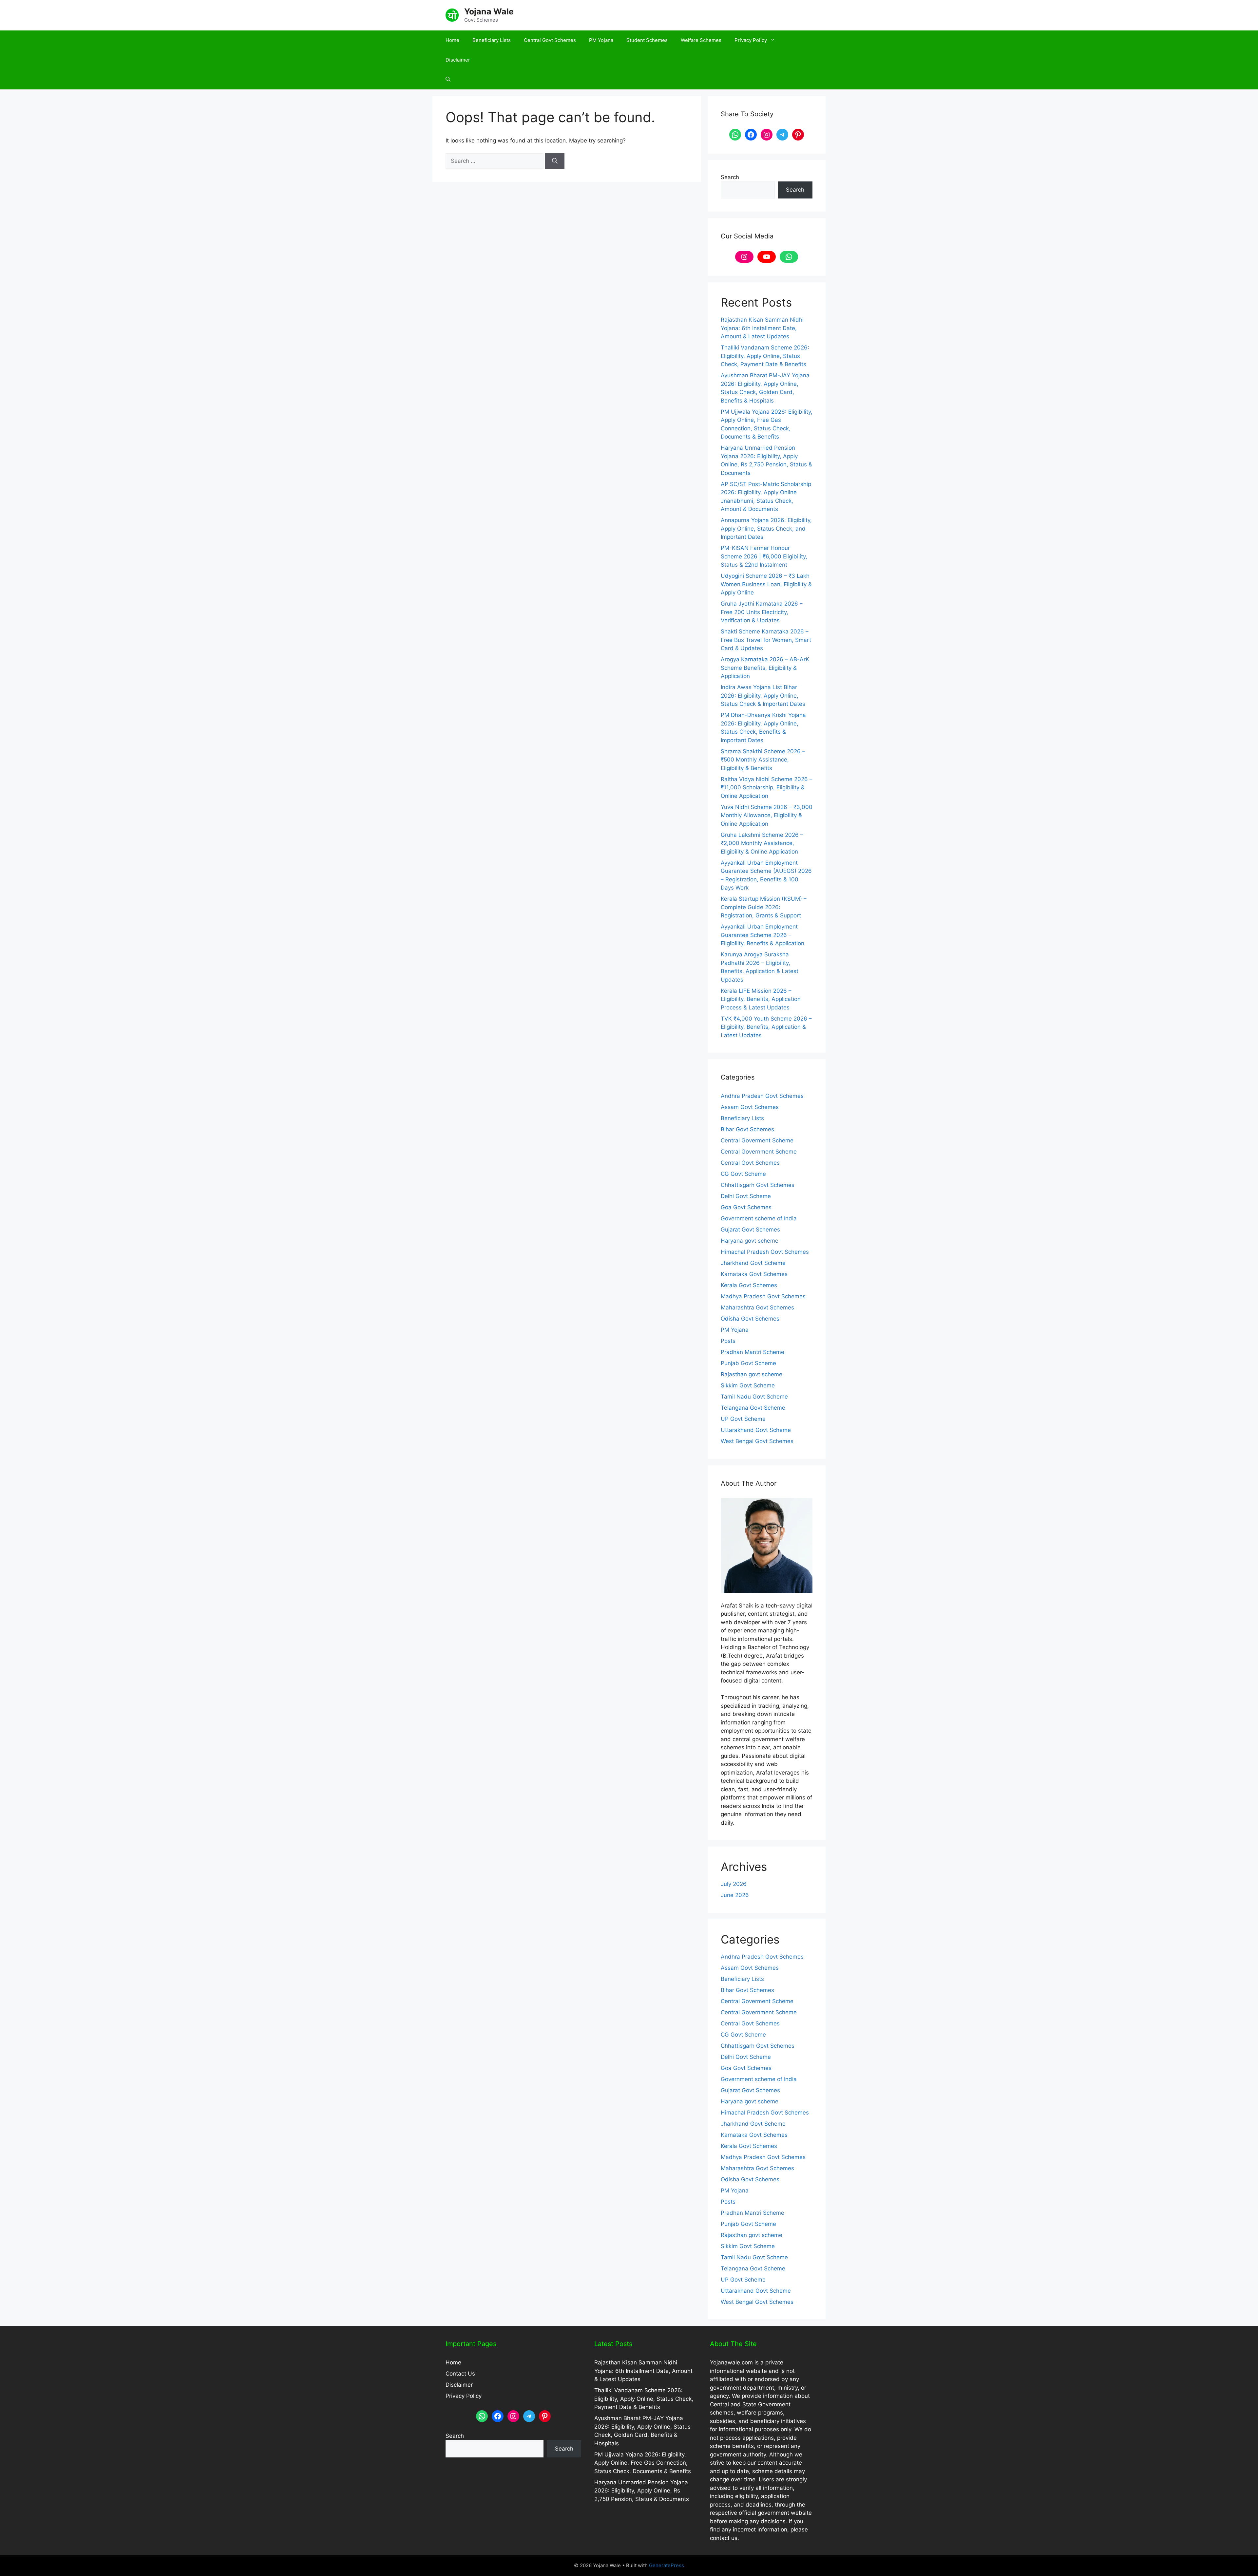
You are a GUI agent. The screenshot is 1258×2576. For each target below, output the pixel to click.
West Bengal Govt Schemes (757, 1441)
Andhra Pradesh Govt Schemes (762, 1096)
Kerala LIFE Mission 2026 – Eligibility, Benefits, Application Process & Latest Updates (761, 999)
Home (452, 40)
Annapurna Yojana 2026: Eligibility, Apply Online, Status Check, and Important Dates (766, 528)
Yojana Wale (489, 11)
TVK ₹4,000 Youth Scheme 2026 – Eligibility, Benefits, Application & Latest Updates (766, 1027)
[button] (448, 80)
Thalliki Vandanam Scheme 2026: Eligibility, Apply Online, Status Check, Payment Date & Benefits (765, 356)
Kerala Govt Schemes (749, 1285)
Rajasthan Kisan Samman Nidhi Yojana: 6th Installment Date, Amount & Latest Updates (762, 328)
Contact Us (460, 2374)
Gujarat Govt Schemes (750, 1230)
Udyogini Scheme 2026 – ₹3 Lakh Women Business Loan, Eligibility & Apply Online (766, 584)
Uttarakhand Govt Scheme (756, 1430)
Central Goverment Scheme (757, 1140)
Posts (728, 1341)
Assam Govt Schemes (750, 1107)
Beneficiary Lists (492, 40)
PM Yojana (601, 40)
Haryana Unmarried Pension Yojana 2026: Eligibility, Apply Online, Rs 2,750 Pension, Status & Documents (642, 2491)
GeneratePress (667, 2565)
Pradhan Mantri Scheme (753, 1352)
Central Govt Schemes (550, 40)
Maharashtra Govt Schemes (757, 1307)
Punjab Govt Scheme (748, 1363)
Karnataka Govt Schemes (754, 1274)
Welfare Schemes (701, 40)
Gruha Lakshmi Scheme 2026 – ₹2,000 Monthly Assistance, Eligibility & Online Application (762, 843)
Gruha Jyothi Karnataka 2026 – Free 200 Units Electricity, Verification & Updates (762, 612)
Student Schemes (647, 40)
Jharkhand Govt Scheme (753, 1263)
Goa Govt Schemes (746, 1207)
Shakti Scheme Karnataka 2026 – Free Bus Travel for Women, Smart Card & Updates (766, 640)
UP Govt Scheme (743, 1419)
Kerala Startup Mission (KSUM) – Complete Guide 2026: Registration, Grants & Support (764, 907)
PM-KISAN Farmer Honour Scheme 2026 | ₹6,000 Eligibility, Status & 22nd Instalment (764, 556)
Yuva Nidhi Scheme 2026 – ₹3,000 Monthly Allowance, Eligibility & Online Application (767, 815)
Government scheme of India (759, 1218)
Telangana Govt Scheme (753, 1408)
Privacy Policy (751, 40)
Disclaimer (458, 60)
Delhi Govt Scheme (746, 1196)
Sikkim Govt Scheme (748, 1385)
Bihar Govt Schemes (747, 1129)
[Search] (555, 161)
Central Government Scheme (759, 1152)
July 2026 (734, 1884)
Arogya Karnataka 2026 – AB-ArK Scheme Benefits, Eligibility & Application (765, 668)
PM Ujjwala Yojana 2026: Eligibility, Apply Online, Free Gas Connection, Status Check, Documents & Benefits (643, 2463)
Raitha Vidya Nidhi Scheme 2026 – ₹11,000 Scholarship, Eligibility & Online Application (767, 788)
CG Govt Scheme (743, 1174)
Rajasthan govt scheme (752, 1374)
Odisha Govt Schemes (750, 1319)
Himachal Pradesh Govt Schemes (765, 1252)
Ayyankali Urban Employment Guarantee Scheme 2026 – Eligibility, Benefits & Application (762, 935)
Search (730, 177)
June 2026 (735, 1895)
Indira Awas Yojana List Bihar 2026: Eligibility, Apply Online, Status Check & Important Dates (763, 696)
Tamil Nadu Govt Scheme (754, 1397)
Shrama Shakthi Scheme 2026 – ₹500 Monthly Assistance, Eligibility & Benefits (763, 760)
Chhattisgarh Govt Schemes (758, 1185)
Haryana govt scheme (750, 1241)
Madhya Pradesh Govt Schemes (763, 1296)
